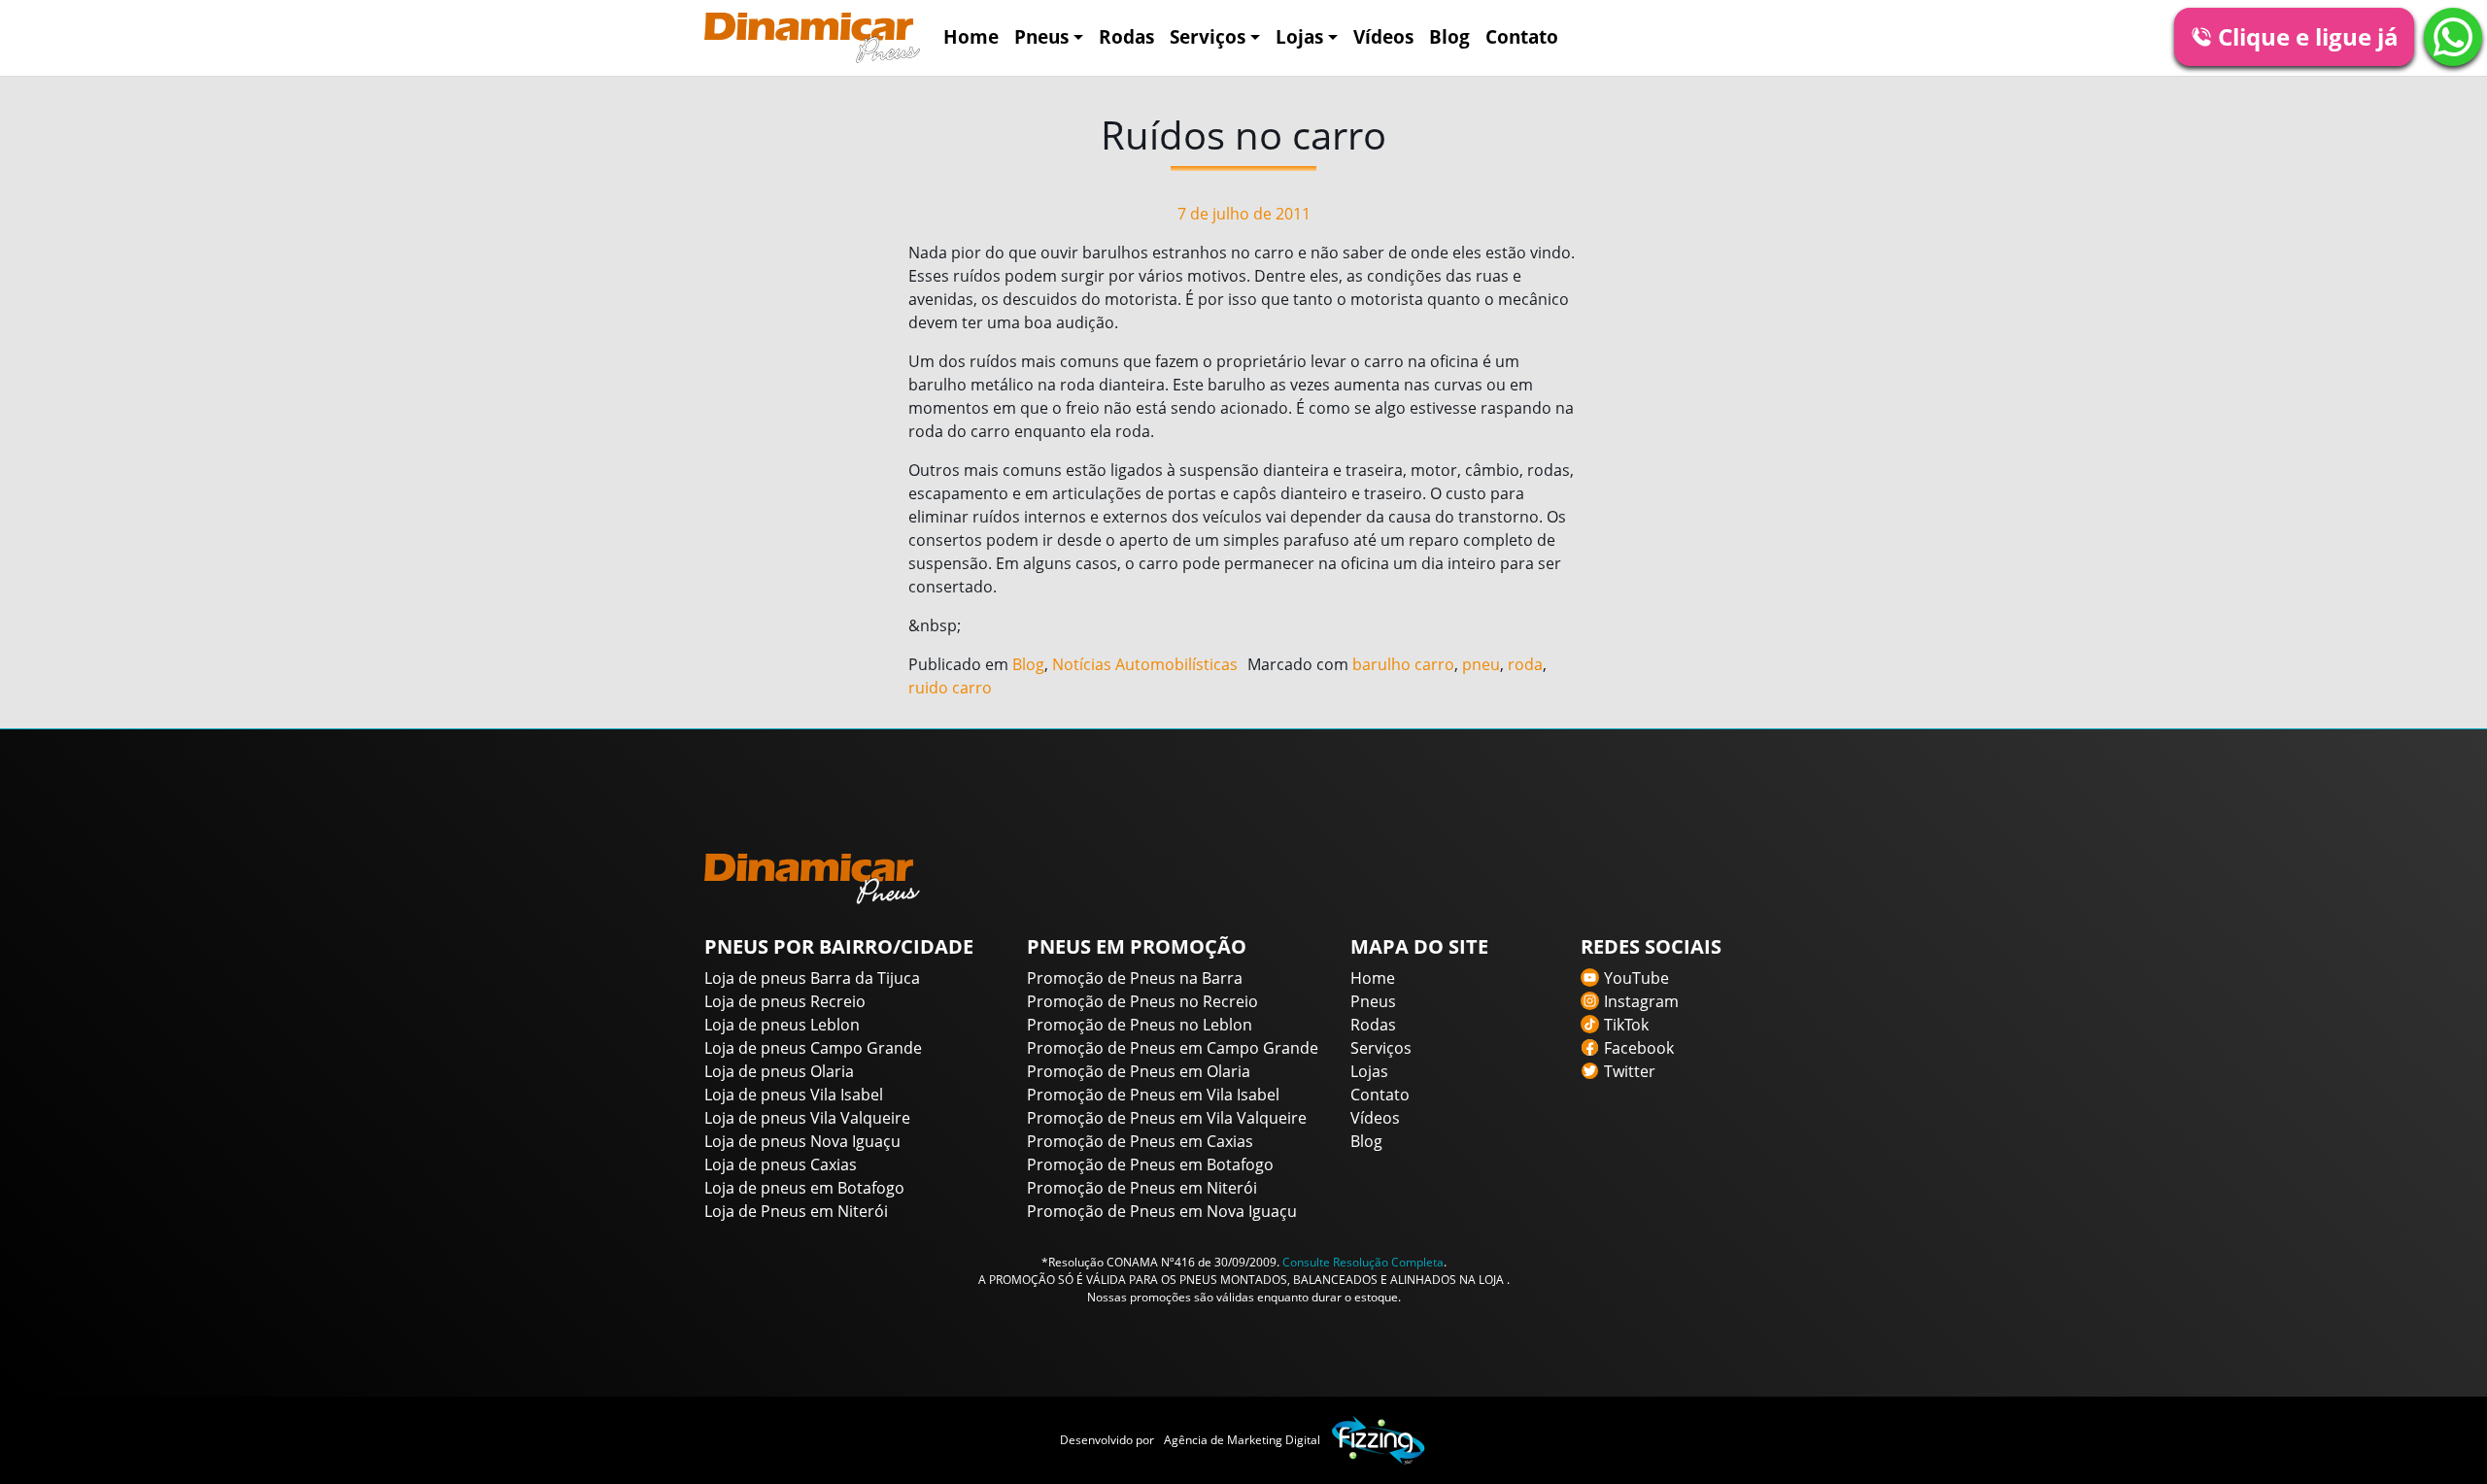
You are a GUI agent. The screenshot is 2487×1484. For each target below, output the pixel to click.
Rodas (1126, 36)
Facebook (1639, 1048)
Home (971, 36)
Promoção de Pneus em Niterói (1142, 1188)
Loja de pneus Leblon (782, 1025)
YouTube (1636, 978)
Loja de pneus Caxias (781, 1164)
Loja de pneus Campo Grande (813, 1048)
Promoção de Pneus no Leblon (1140, 1025)
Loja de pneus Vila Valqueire (807, 1118)
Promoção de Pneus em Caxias (1140, 1141)
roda (1525, 664)
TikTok (1626, 1025)
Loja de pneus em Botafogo (804, 1188)
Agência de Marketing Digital (1242, 1440)
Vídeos (1383, 36)
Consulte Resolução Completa (1363, 1262)
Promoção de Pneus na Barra (1135, 978)
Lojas (1299, 36)
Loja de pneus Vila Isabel (794, 1095)
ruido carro (950, 688)
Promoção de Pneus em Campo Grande (1173, 1048)
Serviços (1208, 36)
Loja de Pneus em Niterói (796, 1211)
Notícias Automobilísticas (1145, 664)
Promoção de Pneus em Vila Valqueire (1167, 1118)
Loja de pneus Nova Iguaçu (802, 1141)
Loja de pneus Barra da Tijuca (812, 978)
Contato (1522, 36)
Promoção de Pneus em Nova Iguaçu (1162, 1211)
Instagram (1641, 1001)
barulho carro (1403, 664)
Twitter (1630, 1071)
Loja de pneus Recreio (785, 1001)
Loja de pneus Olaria (779, 1071)
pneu (1481, 664)
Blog (1449, 36)
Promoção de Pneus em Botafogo (1150, 1164)
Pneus (1041, 36)
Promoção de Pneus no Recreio (1142, 1001)
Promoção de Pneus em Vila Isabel (1153, 1095)
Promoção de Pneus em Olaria (1139, 1071)
